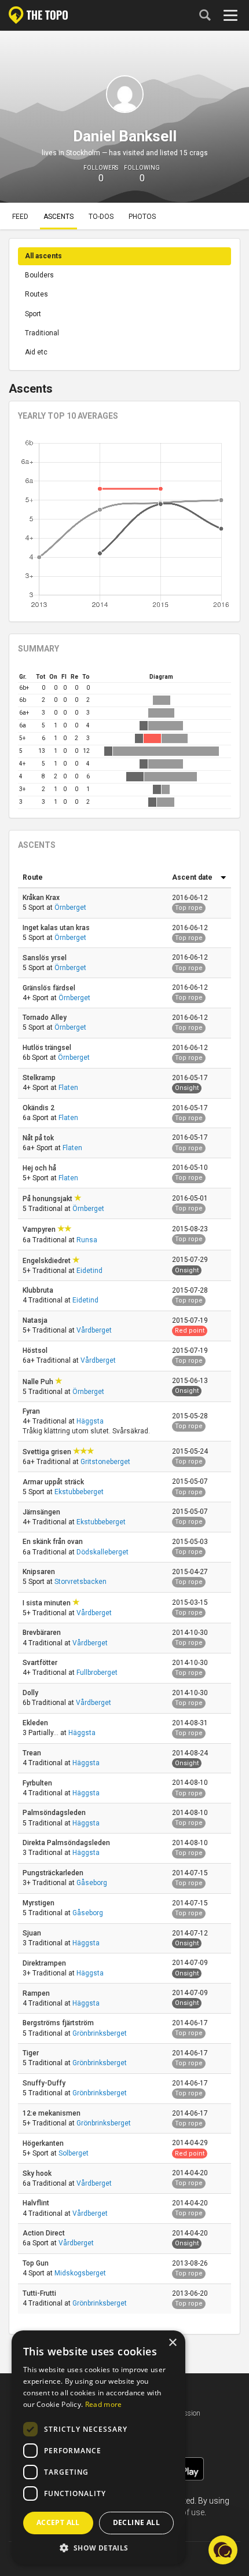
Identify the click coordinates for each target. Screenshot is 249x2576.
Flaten (68, 1088)
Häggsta (90, 1421)
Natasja (36, 1320)
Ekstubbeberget (79, 1492)
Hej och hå (40, 1168)
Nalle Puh (39, 1382)
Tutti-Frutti (40, 2293)
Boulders (39, 275)
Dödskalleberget (102, 1552)
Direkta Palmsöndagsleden (67, 1843)
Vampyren (40, 1230)
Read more (104, 2404)
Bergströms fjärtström (59, 2023)
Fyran (32, 1411)
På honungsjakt (48, 1199)
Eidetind (89, 1271)
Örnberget (70, 908)
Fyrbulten (38, 1783)
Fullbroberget (97, 1673)
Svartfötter (41, 1663)
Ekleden (36, 1723)
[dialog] (98, 2447)
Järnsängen (42, 1512)
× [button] (172, 2343)
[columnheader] (93, 878)
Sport (33, 314)
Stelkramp (40, 1078)
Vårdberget (94, 1330)
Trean (33, 1753)
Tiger (32, 2053)
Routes (36, 294)
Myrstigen (39, 1903)
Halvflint (37, 2203)
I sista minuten (47, 1603)
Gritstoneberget (105, 1462)
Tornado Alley (45, 1018)
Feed (20, 217)
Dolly (31, 1693)
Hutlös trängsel (48, 1048)
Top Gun (36, 2263)
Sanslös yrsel (45, 958)
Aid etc (36, 352)
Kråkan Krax (42, 898)
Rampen (37, 1993)
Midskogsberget (80, 2273)
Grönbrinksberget (100, 2033)
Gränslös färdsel (50, 988)
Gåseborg (92, 1883)
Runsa (87, 1240)
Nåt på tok (39, 1138)
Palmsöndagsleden (55, 1813)
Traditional (42, 333)
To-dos (101, 217)
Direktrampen (45, 1963)
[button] (98, 2547)
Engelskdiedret (47, 1261)
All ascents (43, 256)
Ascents (58, 217)
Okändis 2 (39, 1108)
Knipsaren (40, 1572)
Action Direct (45, 2233)
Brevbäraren (43, 1633)
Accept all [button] (58, 2522)
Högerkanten (44, 2143)
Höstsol (36, 1351)
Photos (142, 217)
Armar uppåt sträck (54, 1482)
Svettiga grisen (48, 1452)
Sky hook (38, 2173)
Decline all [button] (136, 2522)
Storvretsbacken (80, 1582)
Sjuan (33, 1933)
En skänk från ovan (54, 1542)
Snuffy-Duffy (45, 2083)
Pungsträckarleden (54, 1873)
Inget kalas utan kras (57, 928)
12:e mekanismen (52, 2113)
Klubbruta (39, 1290)
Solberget (74, 2153)
